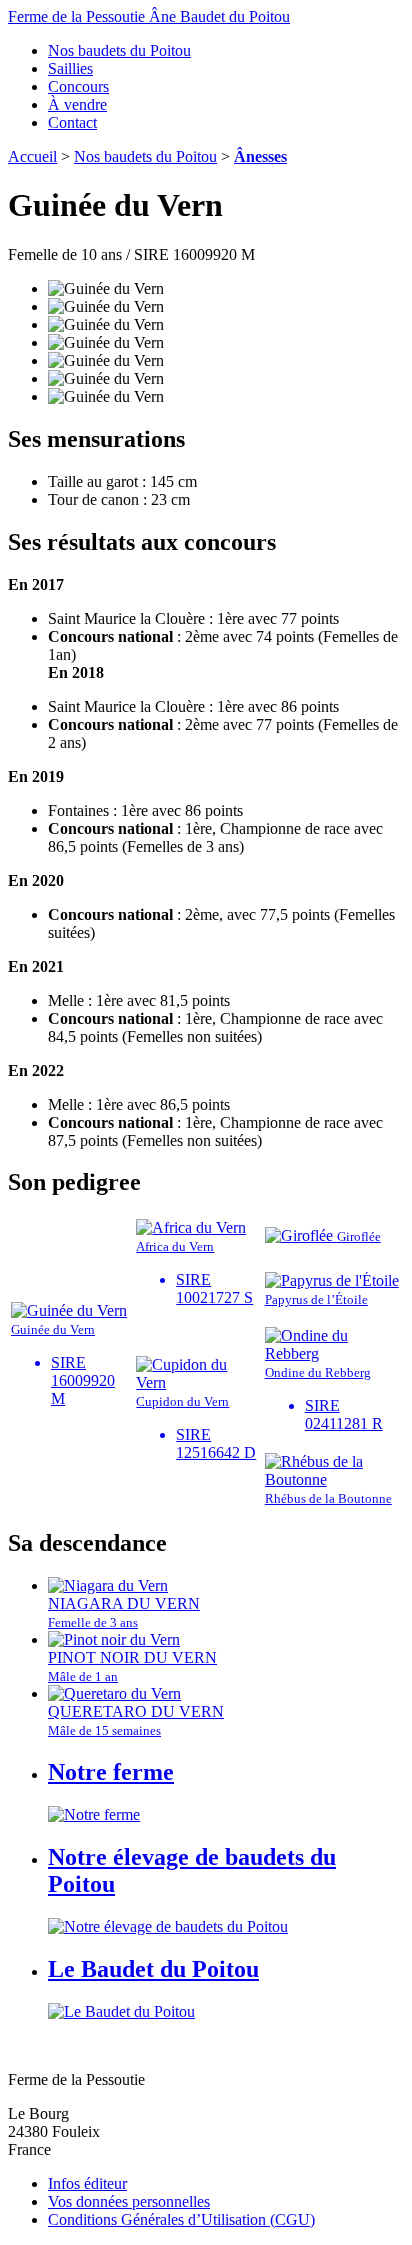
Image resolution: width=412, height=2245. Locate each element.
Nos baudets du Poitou (119, 50)
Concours (78, 86)
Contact (72, 122)
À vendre (77, 104)
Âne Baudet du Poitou (149, 16)
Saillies (70, 68)
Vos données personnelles (129, 2201)
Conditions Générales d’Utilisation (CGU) (181, 2219)
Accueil (32, 156)
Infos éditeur (87, 2183)
